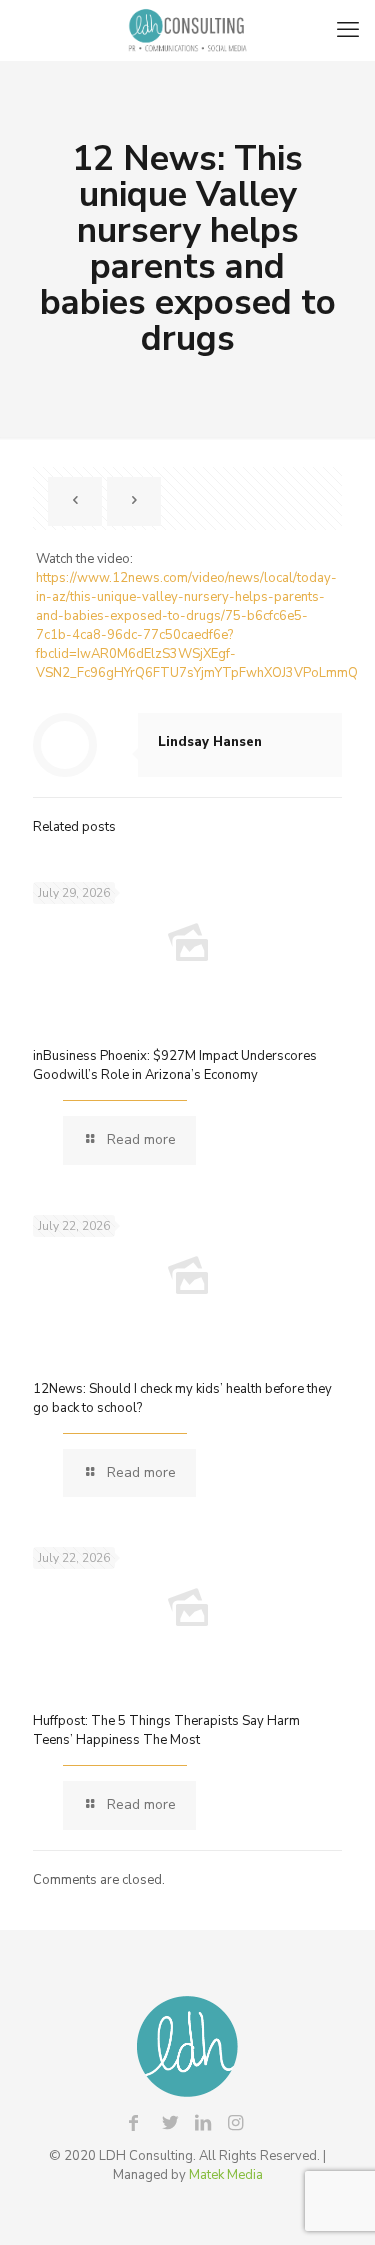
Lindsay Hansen (210, 742)
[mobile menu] (348, 30)
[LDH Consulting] (187, 30)
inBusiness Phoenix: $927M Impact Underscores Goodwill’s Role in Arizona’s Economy (175, 1065)
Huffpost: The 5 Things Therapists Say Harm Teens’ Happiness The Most (166, 1730)
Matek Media (226, 2175)
